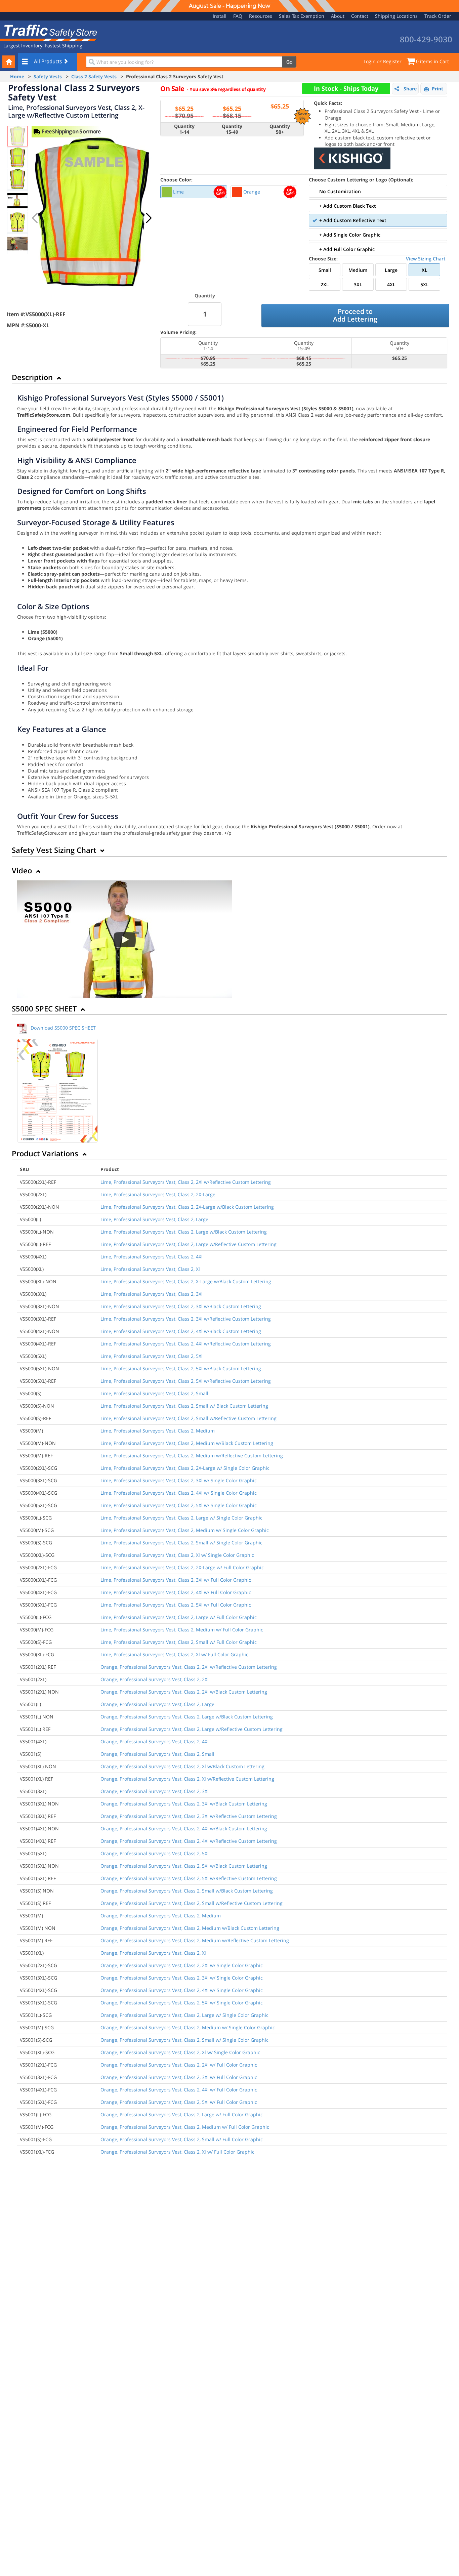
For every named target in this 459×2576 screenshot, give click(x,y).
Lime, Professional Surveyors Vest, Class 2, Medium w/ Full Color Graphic (182, 1630)
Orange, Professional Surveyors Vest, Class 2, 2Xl (155, 1679)
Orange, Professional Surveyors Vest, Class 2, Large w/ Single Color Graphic (184, 2015)
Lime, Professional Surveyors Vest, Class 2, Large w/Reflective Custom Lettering (189, 1244)
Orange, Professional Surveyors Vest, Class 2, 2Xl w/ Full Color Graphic (179, 2065)
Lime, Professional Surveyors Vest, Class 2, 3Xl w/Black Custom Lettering (181, 1306)
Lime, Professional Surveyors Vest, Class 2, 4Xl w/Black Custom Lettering (181, 1331)
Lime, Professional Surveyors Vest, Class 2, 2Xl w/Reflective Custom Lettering (186, 1182)
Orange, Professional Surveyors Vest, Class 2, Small (157, 1754)
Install (220, 16)
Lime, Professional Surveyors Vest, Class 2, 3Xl (152, 1294)
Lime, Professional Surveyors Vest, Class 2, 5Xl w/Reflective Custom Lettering (186, 1381)
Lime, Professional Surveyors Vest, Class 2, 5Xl (152, 1356)
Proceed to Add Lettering (355, 315)
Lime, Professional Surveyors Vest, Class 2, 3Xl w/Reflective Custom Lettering (186, 1319)
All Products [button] (49, 61)
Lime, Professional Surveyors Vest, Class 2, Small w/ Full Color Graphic (179, 1642)
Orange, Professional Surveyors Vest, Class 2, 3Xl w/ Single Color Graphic (182, 1978)
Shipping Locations (396, 16)
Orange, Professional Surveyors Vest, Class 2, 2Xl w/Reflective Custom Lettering (189, 1667)
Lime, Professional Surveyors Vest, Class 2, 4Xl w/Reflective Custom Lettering (186, 1344)
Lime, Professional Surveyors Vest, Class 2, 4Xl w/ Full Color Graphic (176, 1592)
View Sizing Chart (426, 259)
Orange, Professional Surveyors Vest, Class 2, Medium (161, 1916)
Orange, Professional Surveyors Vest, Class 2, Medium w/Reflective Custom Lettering (195, 1940)
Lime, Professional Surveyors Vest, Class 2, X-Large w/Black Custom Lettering (186, 1281)
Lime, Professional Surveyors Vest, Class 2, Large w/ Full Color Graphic (179, 1617)
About (338, 16)
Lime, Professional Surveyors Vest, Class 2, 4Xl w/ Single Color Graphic (179, 1493)
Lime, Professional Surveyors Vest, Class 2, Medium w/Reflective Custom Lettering (192, 1456)
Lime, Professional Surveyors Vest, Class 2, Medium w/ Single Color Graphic (185, 1530)
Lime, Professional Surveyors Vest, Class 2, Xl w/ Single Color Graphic (177, 1555)
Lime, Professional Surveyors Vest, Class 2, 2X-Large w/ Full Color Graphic (182, 1567)
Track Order (438, 16)
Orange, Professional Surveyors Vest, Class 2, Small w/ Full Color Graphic (182, 2139)
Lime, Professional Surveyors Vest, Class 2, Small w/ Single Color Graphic (181, 1543)
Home (17, 76)
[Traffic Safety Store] (49, 32)
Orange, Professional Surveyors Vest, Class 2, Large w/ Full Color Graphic (182, 2114)
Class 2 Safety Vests (94, 76)
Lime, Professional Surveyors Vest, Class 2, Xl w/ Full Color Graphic (174, 1654)
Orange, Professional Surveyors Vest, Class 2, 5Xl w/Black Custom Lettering (184, 1866)
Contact (360, 16)
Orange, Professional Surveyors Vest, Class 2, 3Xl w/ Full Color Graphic (179, 2077)
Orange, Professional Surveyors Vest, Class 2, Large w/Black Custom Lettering (187, 1717)
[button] (149, 218)
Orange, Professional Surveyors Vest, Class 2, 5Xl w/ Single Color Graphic (182, 2003)
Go (289, 62)
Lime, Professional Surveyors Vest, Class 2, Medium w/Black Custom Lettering (187, 1443)
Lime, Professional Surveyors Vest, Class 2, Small (154, 1393)
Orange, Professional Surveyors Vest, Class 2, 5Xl (155, 1853)
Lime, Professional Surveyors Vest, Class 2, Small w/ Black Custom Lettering (184, 1406)
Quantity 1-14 (184, 129)
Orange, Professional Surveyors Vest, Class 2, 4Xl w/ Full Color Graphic (179, 2090)
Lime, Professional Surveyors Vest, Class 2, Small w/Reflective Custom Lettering (189, 1418)
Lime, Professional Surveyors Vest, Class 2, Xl (150, 1269)
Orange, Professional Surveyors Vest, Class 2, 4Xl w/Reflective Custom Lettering (189, 1841)
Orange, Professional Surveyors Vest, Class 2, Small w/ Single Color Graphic (184, 2040)
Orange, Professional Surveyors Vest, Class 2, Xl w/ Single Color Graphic (180, 2052)
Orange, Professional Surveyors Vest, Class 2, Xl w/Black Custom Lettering (182, 1766)
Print (437, 89)
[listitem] (194, 192)
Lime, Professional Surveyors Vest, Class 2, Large (154, 1219)
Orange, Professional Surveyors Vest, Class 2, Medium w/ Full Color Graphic (185, 2127)
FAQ (238, 16)
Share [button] (410, 89)
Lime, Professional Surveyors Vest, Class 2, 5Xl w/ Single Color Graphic (179, 1505)
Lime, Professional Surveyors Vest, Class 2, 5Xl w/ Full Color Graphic (176, 1605)
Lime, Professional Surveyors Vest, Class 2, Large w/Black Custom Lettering (184, 1232)
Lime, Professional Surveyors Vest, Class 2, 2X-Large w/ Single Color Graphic (185, 1468)
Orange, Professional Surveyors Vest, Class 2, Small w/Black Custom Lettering (187, 1891)
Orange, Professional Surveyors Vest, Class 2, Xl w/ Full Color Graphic (177, 2152)
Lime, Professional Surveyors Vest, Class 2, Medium (158, 1431)
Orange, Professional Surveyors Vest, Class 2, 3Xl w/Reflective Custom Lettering (189, 1816)
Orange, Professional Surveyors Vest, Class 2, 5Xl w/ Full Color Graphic (179, 2102)
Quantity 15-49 (232, 129)
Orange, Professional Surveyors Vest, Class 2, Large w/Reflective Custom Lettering (192, 1729)
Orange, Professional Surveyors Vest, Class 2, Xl (153, 1953)
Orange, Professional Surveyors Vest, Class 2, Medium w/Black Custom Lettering (190, 1928)
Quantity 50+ (280, 129)
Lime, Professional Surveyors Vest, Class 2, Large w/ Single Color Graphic (181, 1518)
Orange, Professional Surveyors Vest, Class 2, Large (157, 1704)
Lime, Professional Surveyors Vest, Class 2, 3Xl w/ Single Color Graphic (179, 1480)
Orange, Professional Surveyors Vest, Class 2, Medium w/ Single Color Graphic (188, 2027)
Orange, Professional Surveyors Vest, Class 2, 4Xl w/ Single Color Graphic (182, 1990)
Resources (261, 16)
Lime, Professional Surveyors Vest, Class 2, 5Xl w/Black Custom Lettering (181, 1368)
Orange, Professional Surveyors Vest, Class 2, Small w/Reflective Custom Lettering (192, 1903)
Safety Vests (48, 76)
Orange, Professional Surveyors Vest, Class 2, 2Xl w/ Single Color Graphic (182, 1965)
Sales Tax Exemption (302, 16)
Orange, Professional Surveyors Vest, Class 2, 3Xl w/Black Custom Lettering (184, 1804)
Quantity (205, 296)
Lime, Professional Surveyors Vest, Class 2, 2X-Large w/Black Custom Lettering (187, 1207)
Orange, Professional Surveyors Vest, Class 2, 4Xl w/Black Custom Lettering (184, 1829)
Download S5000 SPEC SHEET (63, 1028)
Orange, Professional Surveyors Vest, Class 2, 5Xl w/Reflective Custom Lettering (189, 1878)
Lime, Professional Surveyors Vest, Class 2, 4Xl (152, 1257)
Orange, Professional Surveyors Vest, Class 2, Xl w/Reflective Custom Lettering (187, 1779)
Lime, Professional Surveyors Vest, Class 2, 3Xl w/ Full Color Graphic (176, 1580)
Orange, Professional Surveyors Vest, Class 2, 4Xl (155, 1741)
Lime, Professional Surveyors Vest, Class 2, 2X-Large (158, 1194)
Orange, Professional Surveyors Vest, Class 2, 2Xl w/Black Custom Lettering (184, 1692)
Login (370, 61)
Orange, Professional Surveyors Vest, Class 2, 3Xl (155, 1791)
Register (392, 61)
